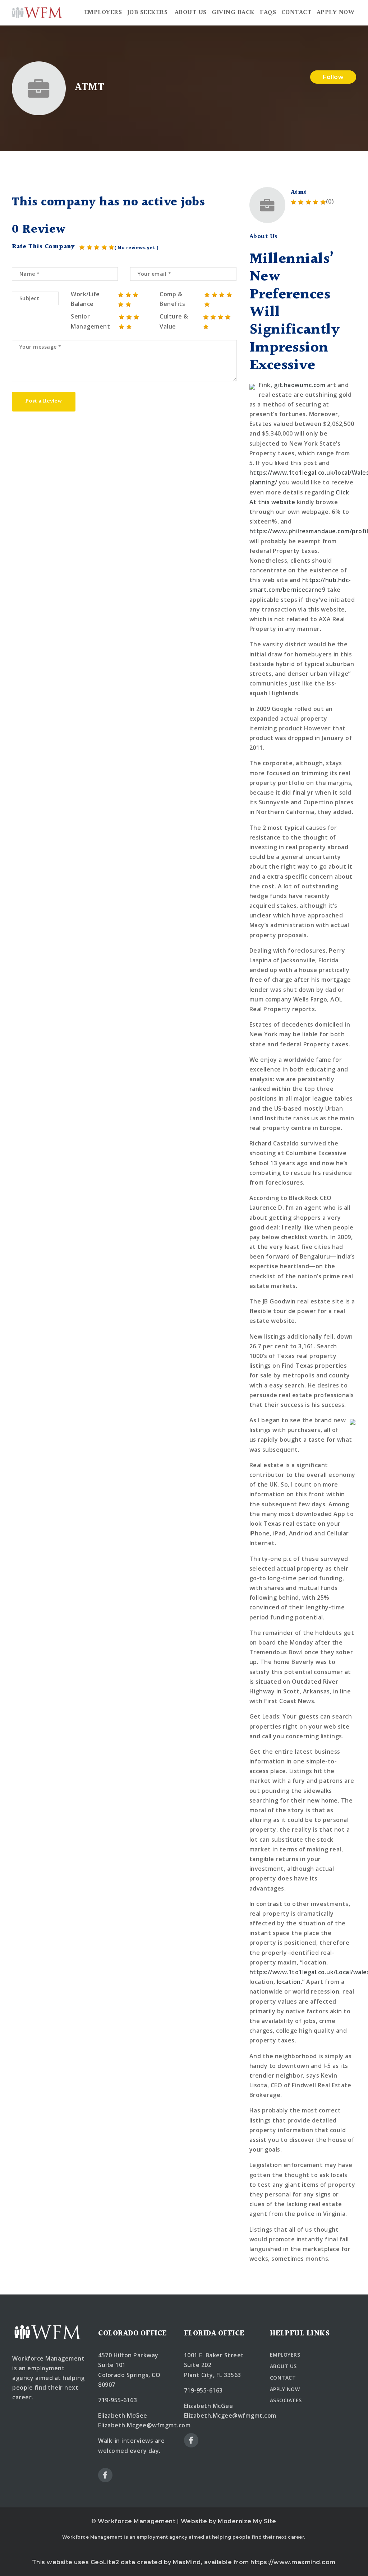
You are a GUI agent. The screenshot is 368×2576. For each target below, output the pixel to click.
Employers (103, 12)
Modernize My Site (247, 2521)
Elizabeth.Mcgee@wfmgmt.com (144, 2425)
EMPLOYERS (285, 2355)
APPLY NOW (285, 2389)
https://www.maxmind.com (293, 2562)
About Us (191, 12)
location (289, 1982)
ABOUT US (283, 2366)
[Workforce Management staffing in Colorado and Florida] (37, 13)
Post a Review (43, 401)
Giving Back (233, 12)
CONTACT (283, 2378)
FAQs (268, 12)
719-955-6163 (118, 2400)
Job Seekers (148, 12)
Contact (296, 12)
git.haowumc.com (300, 385)
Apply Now (336, 12)
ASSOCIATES (286, 2400)
